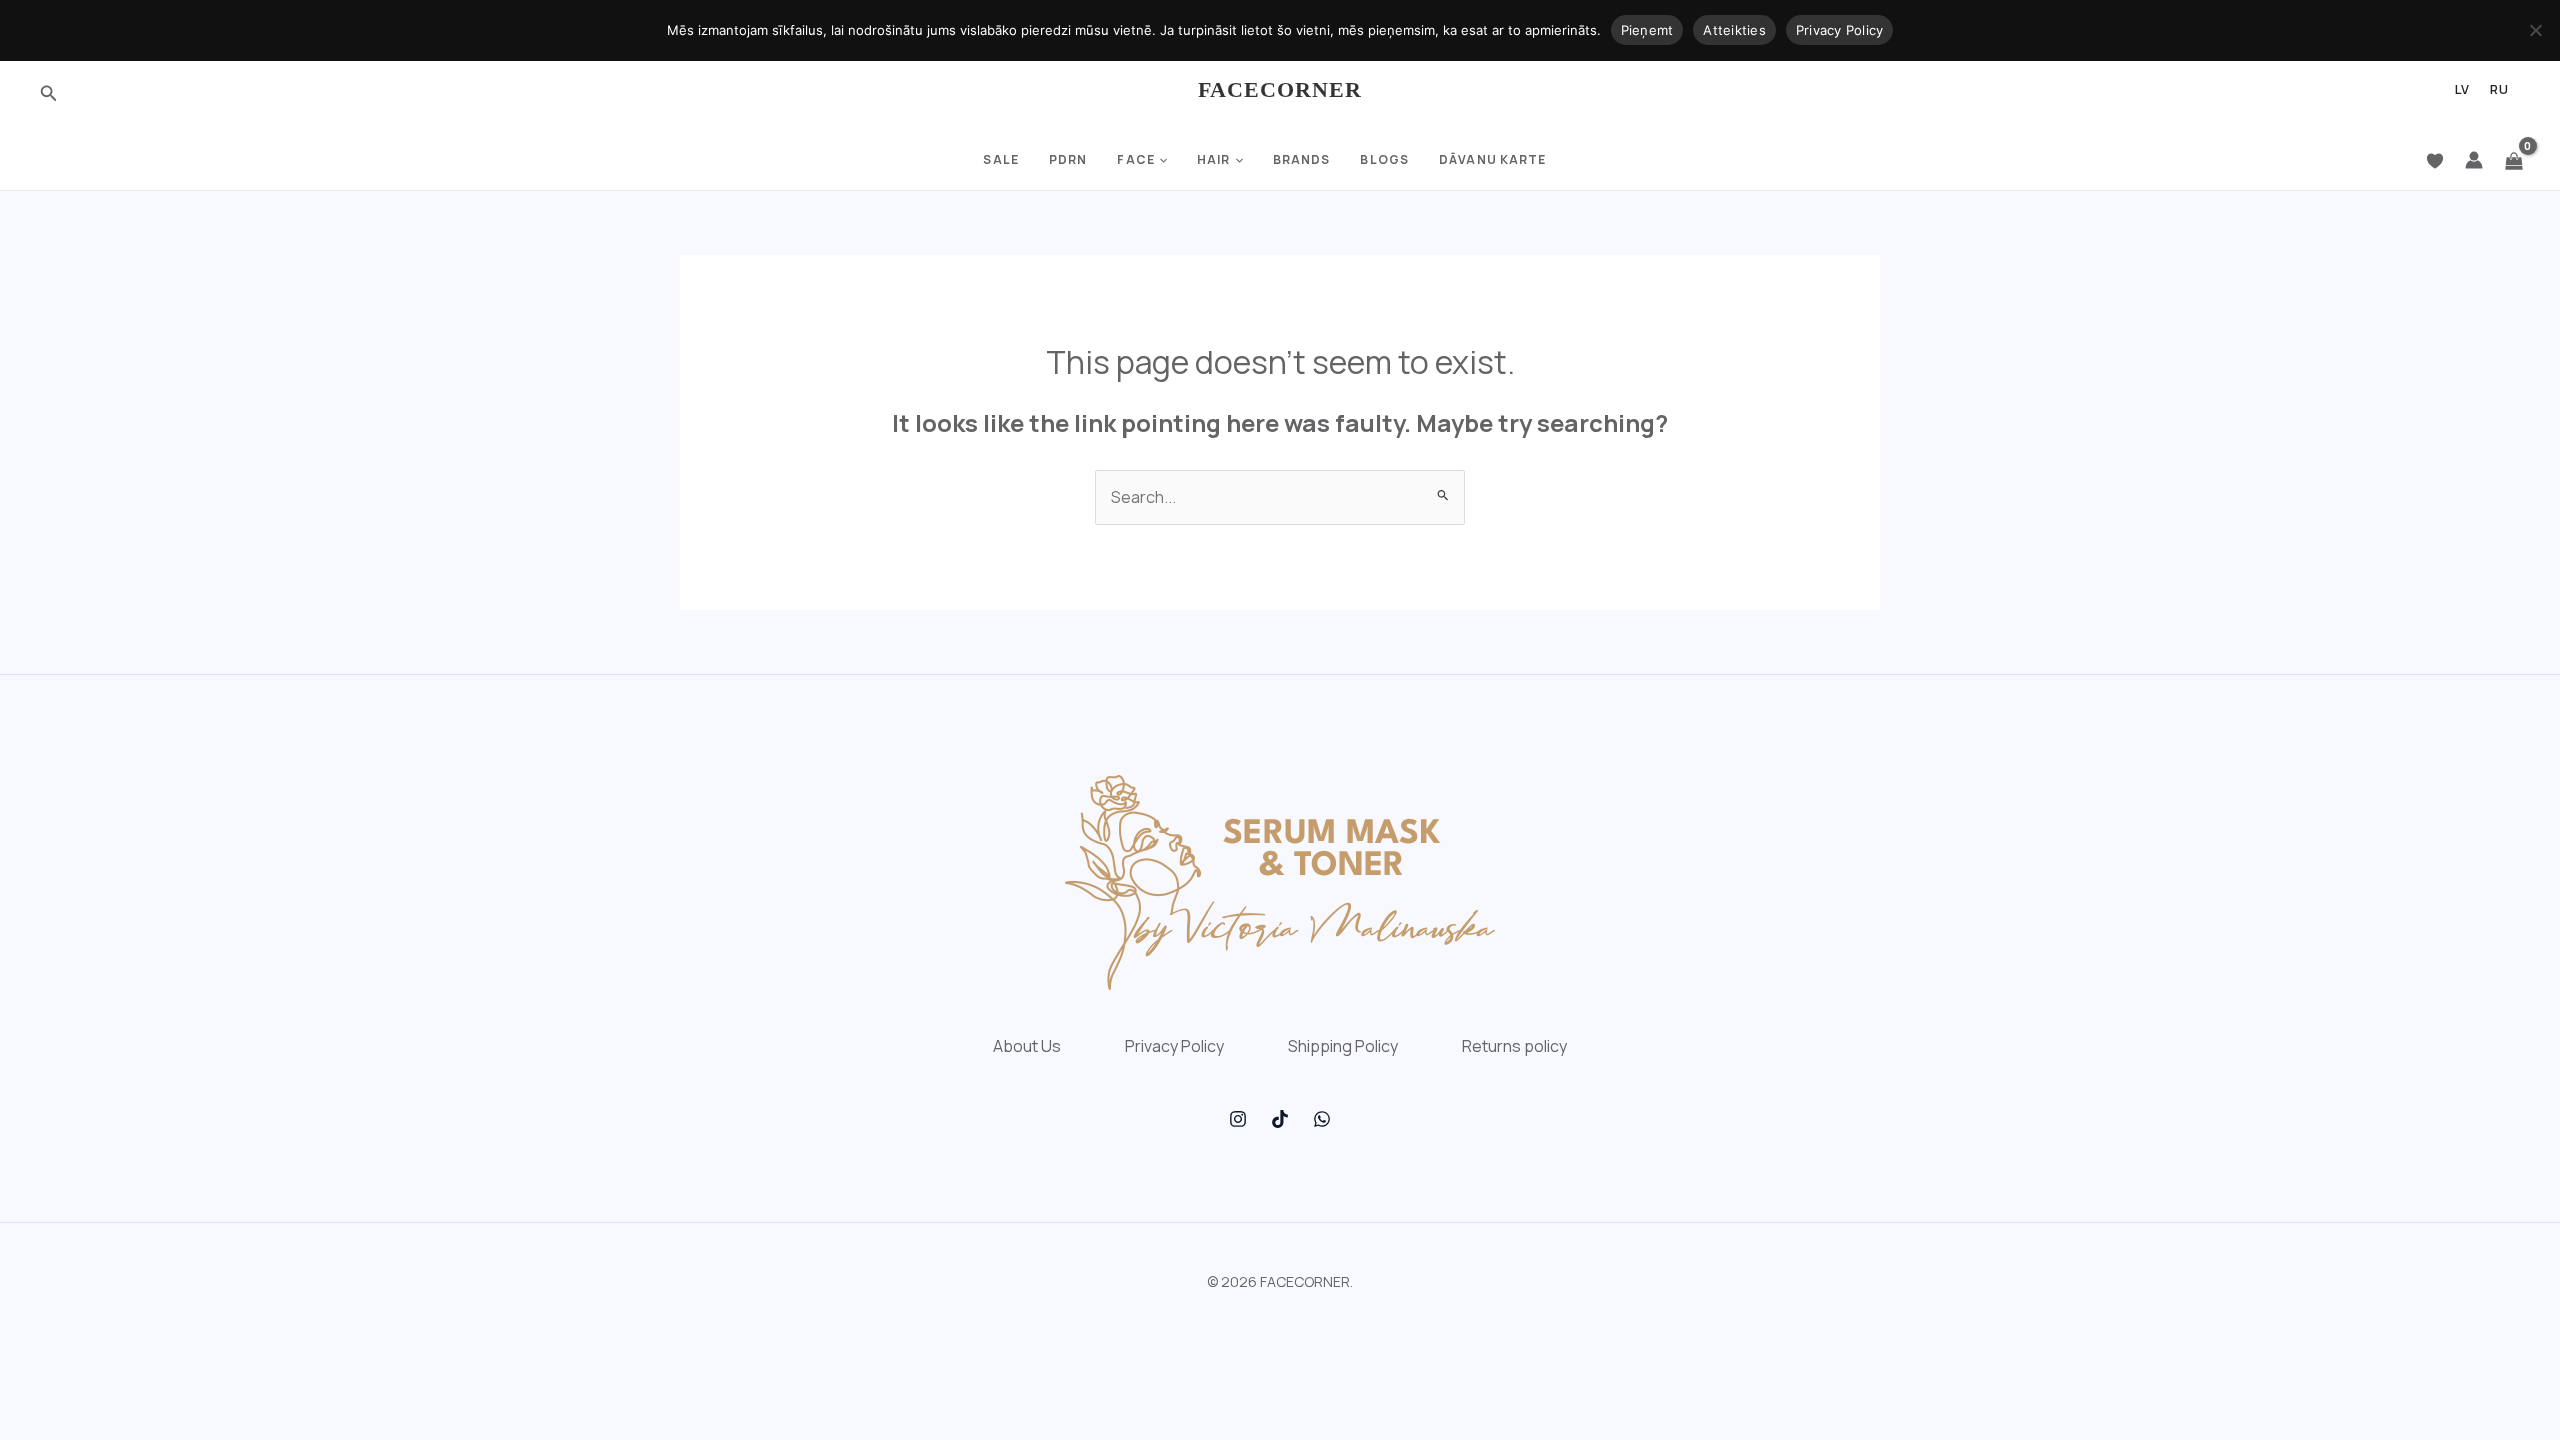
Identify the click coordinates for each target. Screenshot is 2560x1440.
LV (2462, 90)
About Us (1027, 1046)
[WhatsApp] (1322, 1119)
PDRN (1068, 159)
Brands (1302, 159)
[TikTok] (1280, 1119)
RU (2499, 90)
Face (1135, 159)
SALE (1000, 159)
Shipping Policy (1343, 1046)
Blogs (1384, 159)
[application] (1161, 160)
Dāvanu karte (1492, 159)
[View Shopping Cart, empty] (2514, 160)
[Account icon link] (2474, 160)
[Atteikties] (2535, 30)
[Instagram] (1238, 1119)
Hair (1213, 159)
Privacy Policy (1174, 1046)
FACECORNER (1280, 89)
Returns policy (1514, 1046)
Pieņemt (1647, 30)
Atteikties (1734, 30)
